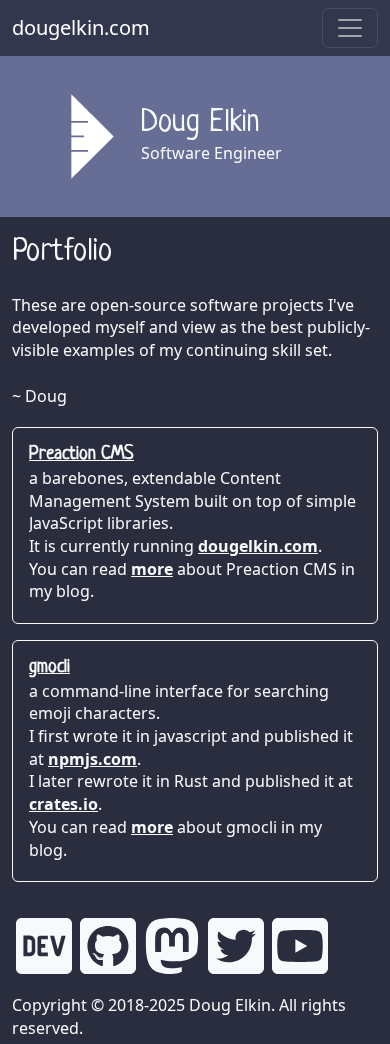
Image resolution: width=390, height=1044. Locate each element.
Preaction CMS (81, 454)
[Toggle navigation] (350, 28)
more (152, 569)
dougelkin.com (81, 27)
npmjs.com (92, 759)
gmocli (49, 667)
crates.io (63, 804)
